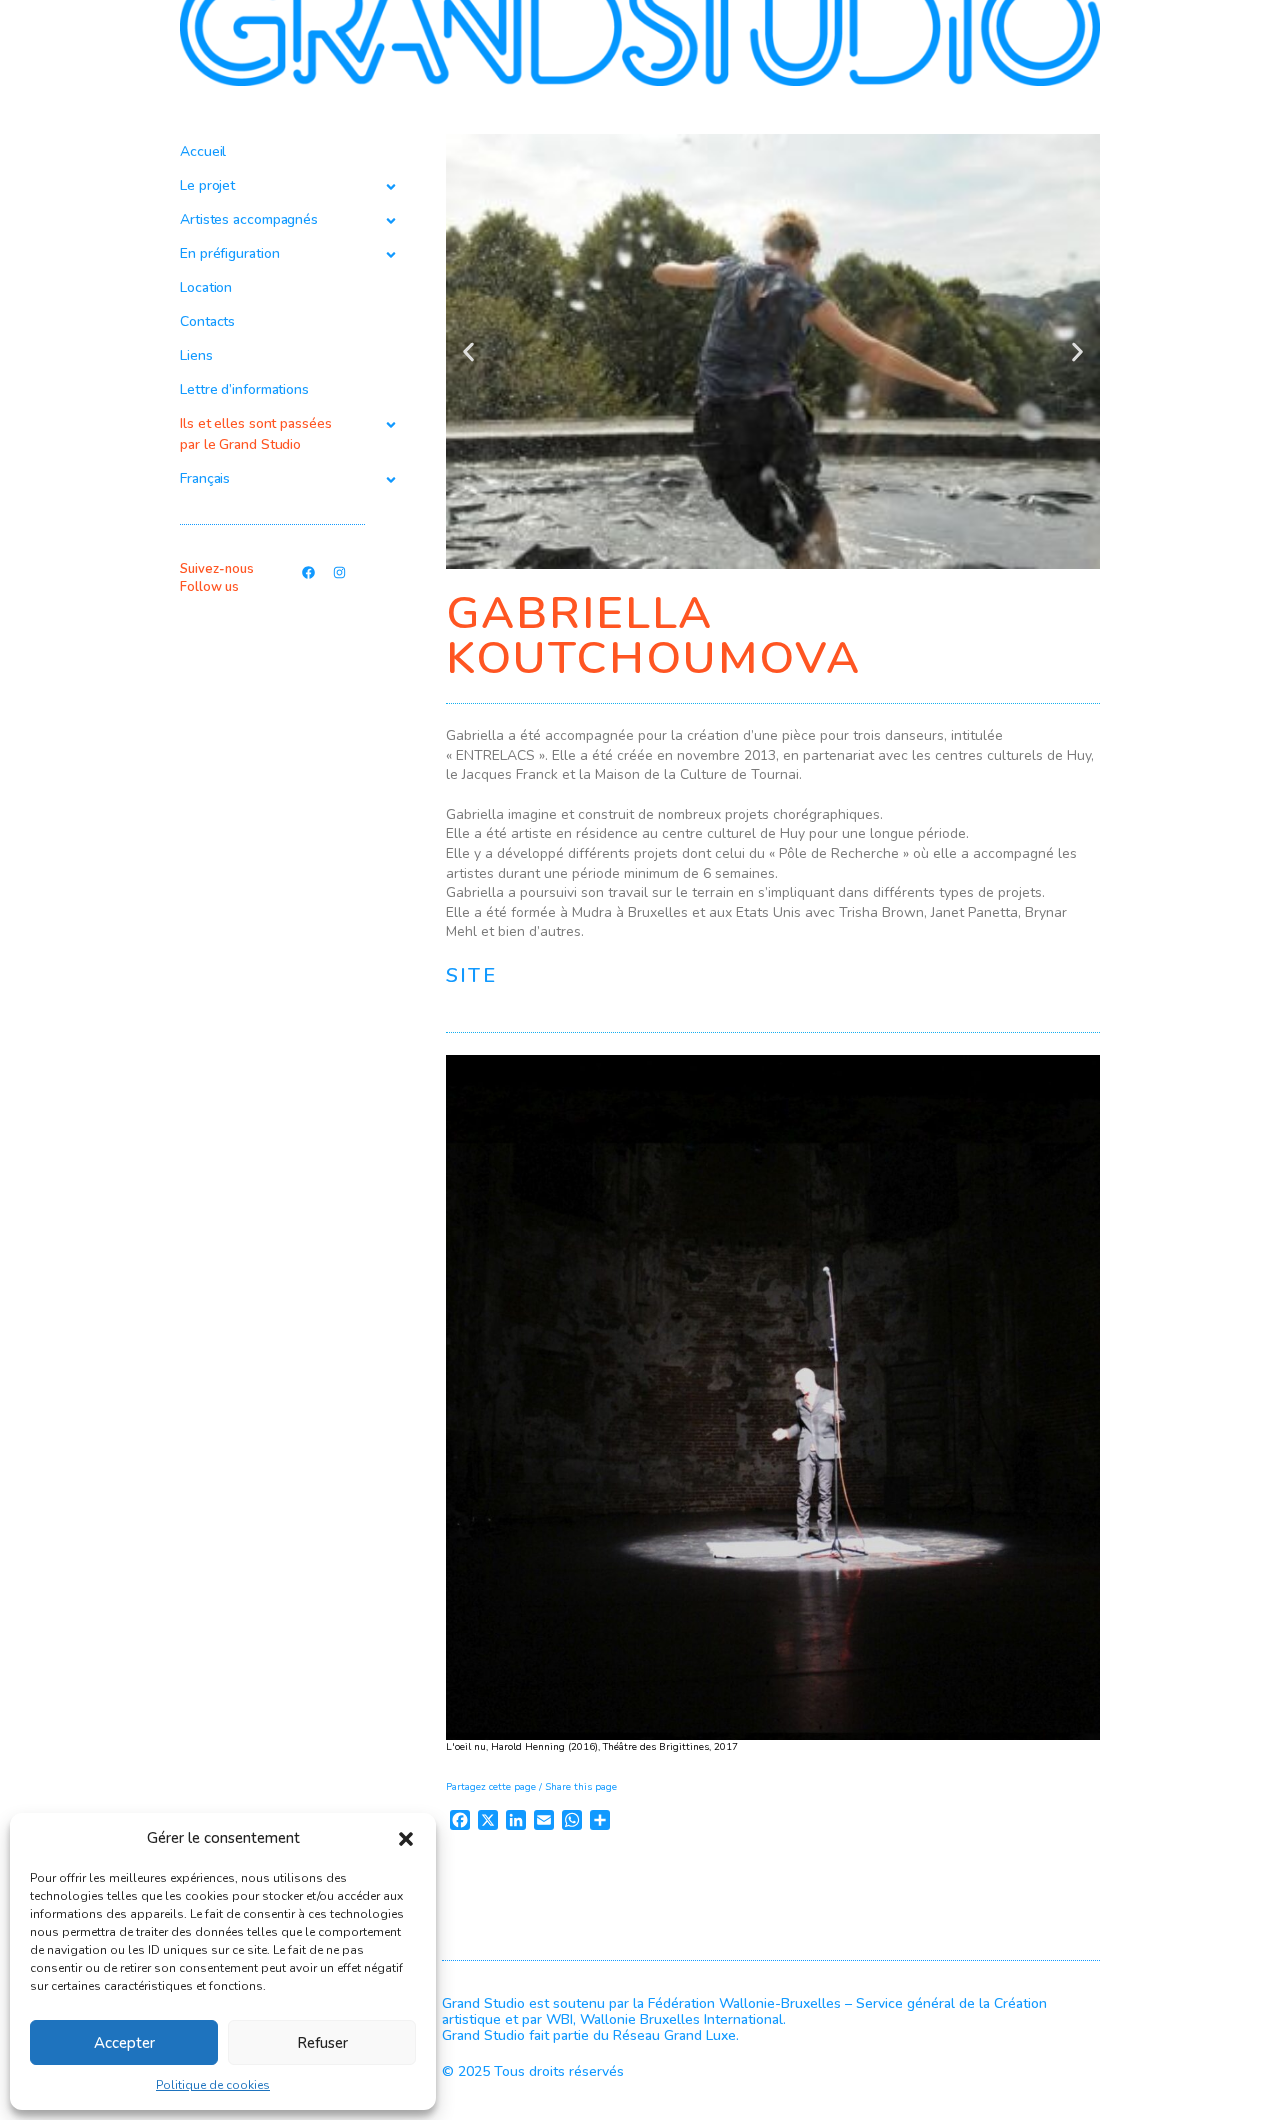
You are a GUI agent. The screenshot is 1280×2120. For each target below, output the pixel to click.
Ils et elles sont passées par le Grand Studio (256, 434)
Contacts (207, 321)
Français (205, 478)
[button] (406, 1839)
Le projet (207, 185)
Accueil (203, 151)
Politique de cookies (213, 2085)
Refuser (322, 2043)
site (471, 975)
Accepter (124, 2043)
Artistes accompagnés (249, 219)
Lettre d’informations (244, 389)
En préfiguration (229, 253)
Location (206, 287)
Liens (196, 355)
